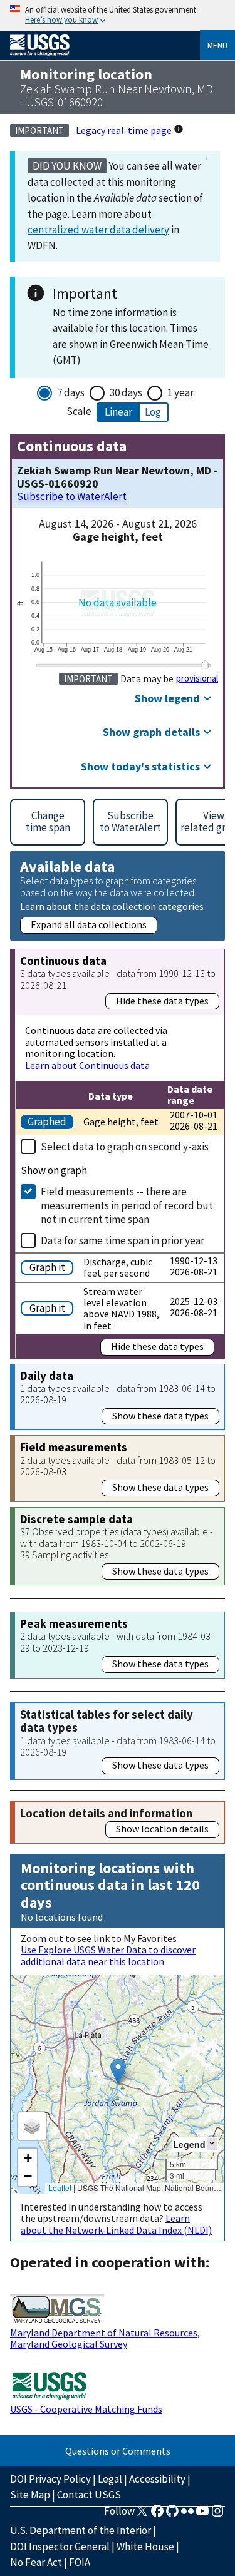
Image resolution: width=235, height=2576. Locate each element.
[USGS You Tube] (202, 2515)
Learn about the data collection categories (112, 906)
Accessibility (157, 2479)
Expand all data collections (89, 924)
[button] (118, 2071)
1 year (180, 392)
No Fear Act (36, 2562)
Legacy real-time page (124, 130)
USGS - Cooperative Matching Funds (86, 2409)
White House (145, 2547)
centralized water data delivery (98, 230)
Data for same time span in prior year (123, 1240)
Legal (110, 2479)
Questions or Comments (118, 2451)
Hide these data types (162, 1001)
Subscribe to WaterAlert (72, 497)
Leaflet (60, 2188)
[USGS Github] (172, 2515)
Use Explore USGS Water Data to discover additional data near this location (108, 1955)
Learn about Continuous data (87, 1065)
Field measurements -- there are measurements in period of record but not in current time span (127, 1205)
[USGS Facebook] (157, 2515)
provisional (197, 678)
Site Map (30, 2495)
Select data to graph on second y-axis (125, 1147)
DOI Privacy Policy (50, 2479)
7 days (71, 392)
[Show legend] (212, 2144)
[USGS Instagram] (217, 2515)
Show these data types (160, 1416)
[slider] (205, 664)
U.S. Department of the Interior (81, 2530)
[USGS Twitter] (142, 2515)
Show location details (162, 1829)
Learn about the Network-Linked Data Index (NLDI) (116, 2224)
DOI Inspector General (60, 2547)
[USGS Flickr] (187, 2515)
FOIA (80, 2562)
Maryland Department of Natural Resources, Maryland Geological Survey (105, 2338)
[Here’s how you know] (118, 15)
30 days (126, 392)
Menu (217, 45)
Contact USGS (89, 2495)
